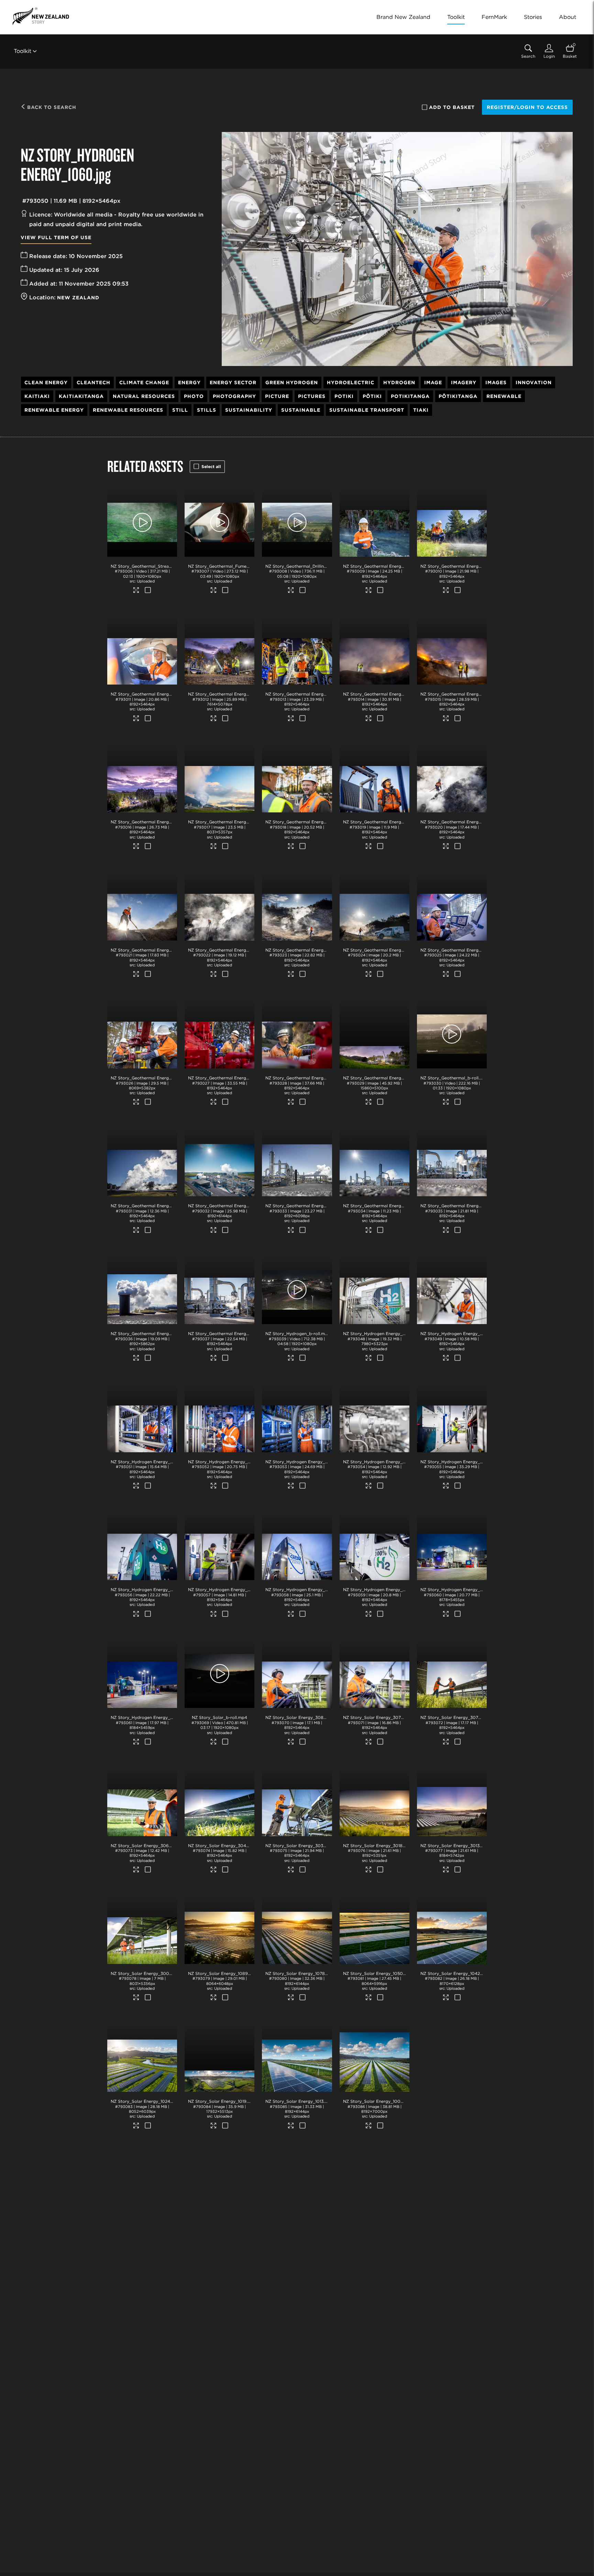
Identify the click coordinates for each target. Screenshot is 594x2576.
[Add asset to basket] (148, 591)
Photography (234, 396)
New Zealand (78, 298)
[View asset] (142, 522)
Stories (533, 17)
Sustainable (301, 410)
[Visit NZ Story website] (41, 16)
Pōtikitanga (458, 396)
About (568, 17)
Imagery (464, 382)
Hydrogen (399, 382)
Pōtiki (372, 396)
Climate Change (144, 382)
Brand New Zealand (403, 17)
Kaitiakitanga (81, 396)
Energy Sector (233, 382)
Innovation (534, 382)
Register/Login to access (527, 107)
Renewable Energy (54, 410)
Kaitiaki (37, 396)
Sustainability (249, 410)
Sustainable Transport (367, 410)
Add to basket (452, 107)
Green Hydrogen (292, 382)
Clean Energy (46, 382)
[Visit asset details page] (137, 591)
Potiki (344, 396)
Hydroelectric (351, 382)
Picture (277, 396)
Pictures (312, 396)
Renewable (504, 396)
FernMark (494, 17)
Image (433, 382)
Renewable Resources (128, 410)
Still (180, 410)
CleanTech (93, 382)
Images (496, 382)
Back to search (51, 107)
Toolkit (456, 17)
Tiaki (421, 410)
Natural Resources (144, 396)
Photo (194, 396)
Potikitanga (410, 396)
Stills (207, 410)
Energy (189, 382)
